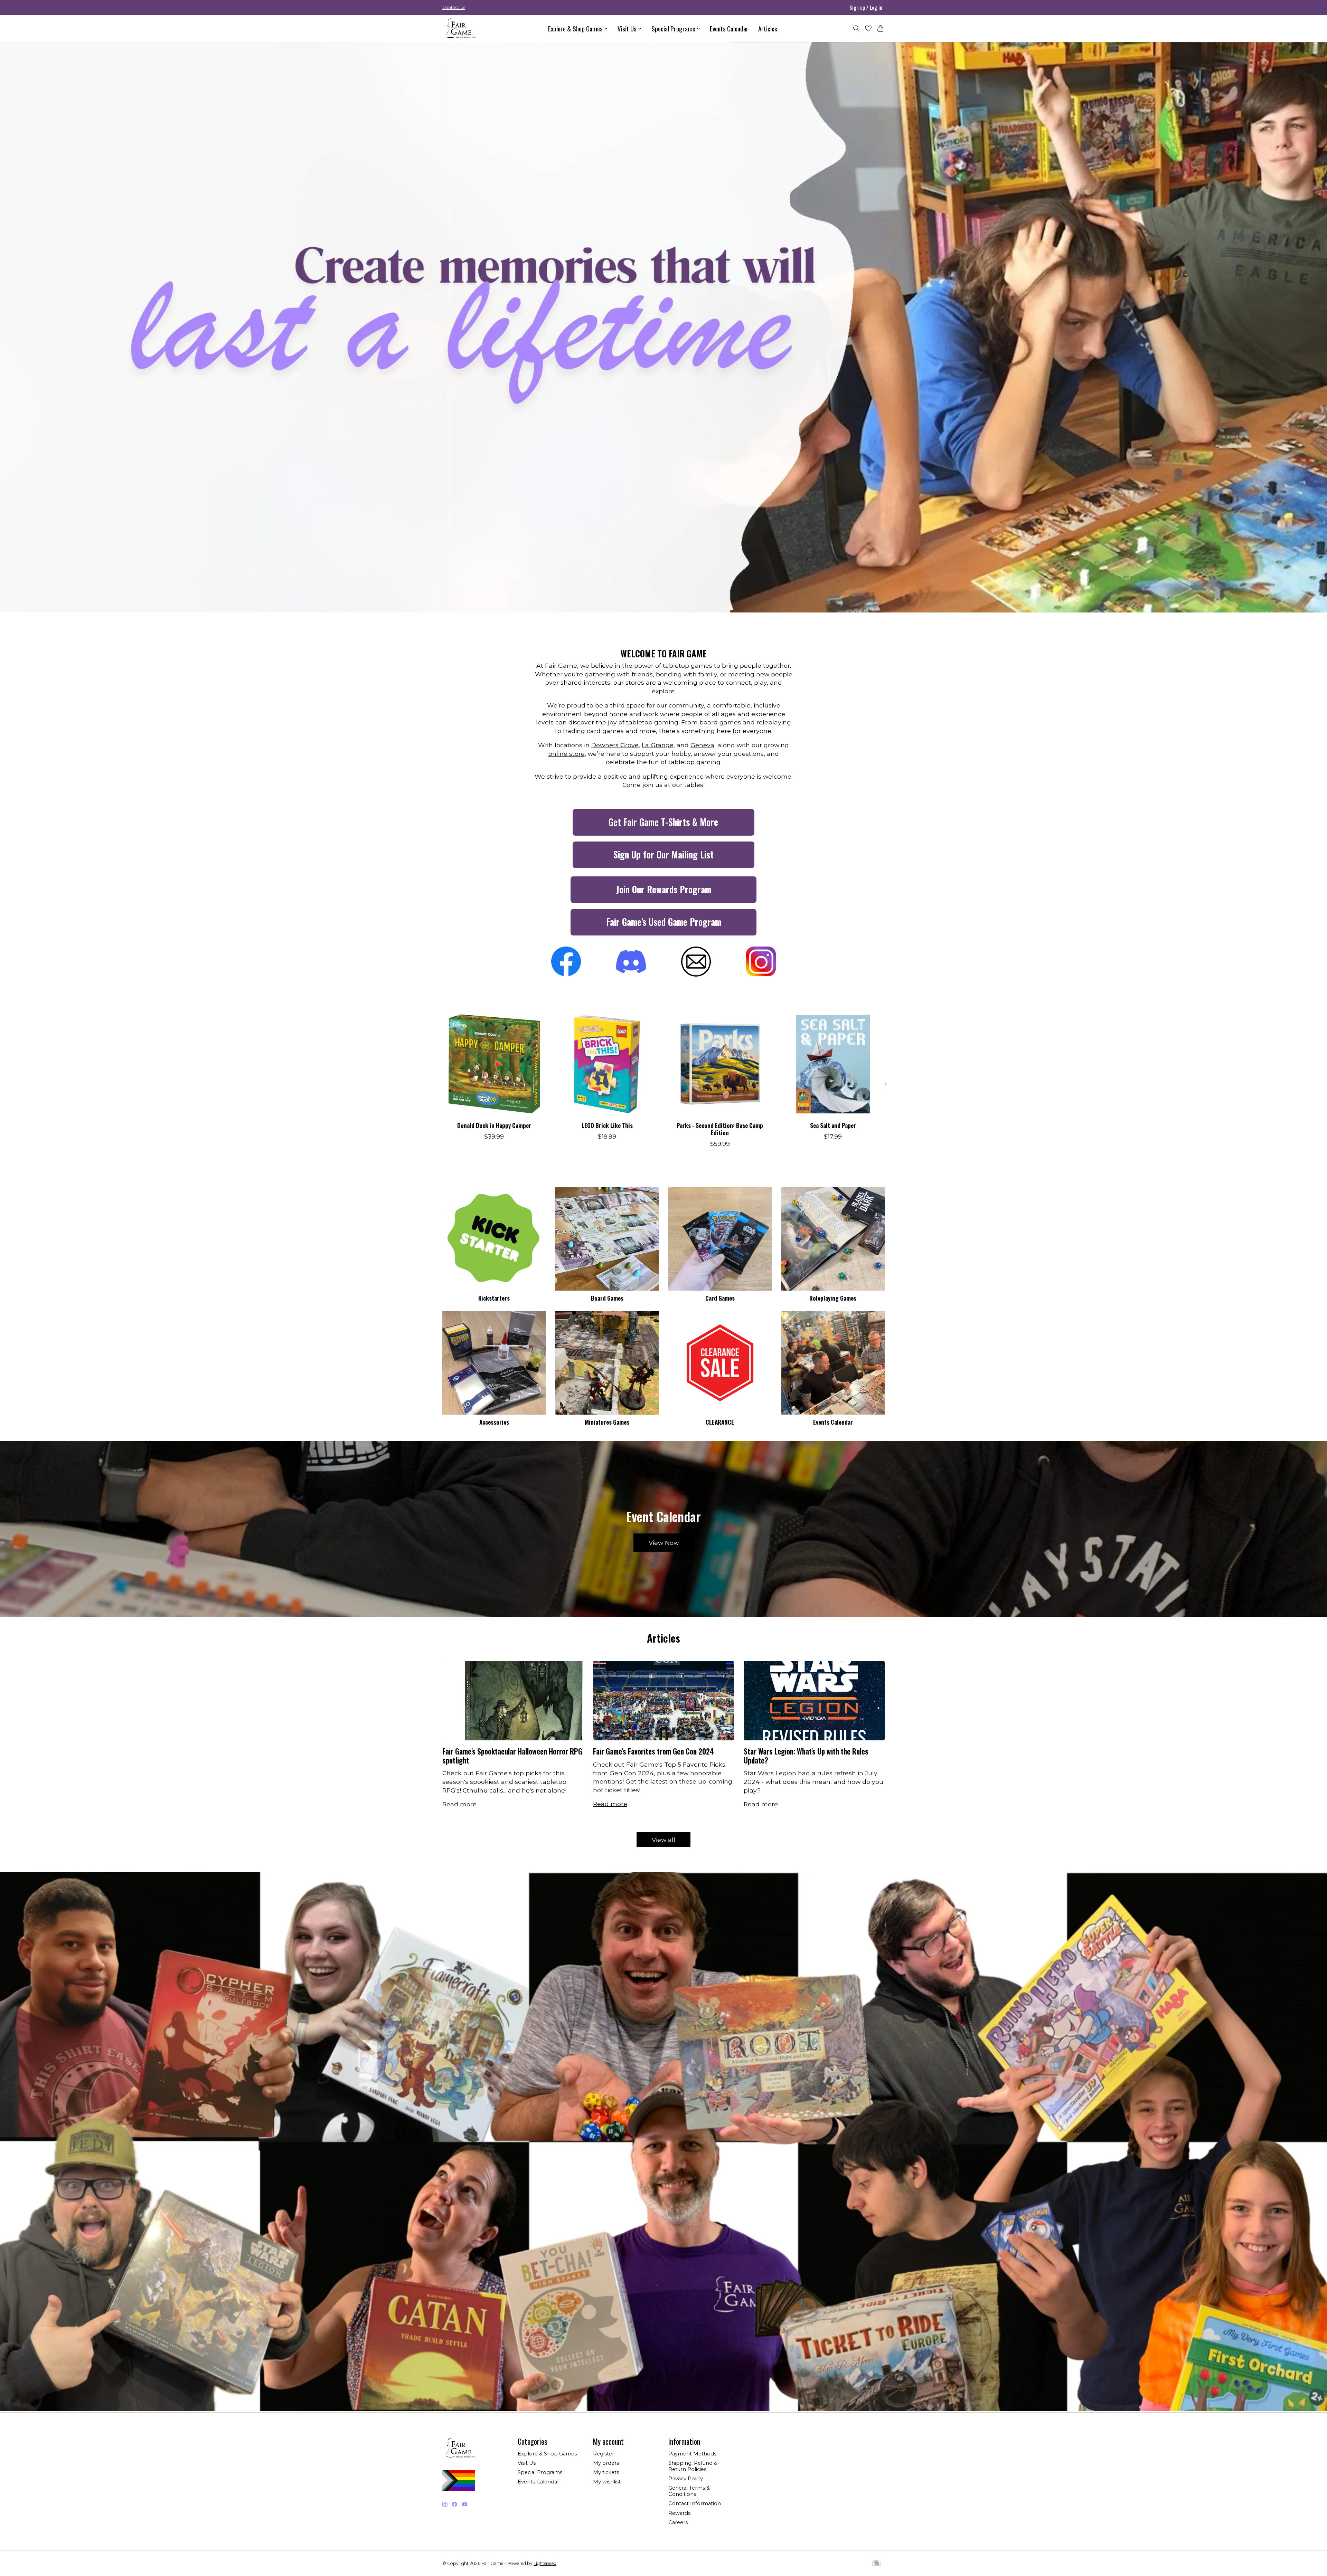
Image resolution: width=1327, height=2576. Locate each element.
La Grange (658, 745)
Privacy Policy (686, 2479)
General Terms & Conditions (689, 2491)
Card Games (720, 1298)
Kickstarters (494, 1298)
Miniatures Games (607, 1422)
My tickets (606, 2472)
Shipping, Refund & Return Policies (693, 2466)
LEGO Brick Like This (607, 1125)
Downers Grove (615, 745)
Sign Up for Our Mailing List (663, 854)
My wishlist (607, 2482)
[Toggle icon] (856, 28)
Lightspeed (545, 2563)
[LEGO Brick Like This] (607, 1064)
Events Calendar (729, 28)
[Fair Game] (460, 28)
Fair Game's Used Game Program (664, 922)
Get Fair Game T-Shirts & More (663, 822)
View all (663, 1840)
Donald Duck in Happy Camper (494, 1125)
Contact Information (695, 2503)
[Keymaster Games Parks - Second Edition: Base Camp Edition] (720, 1064)
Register (604, 2454)
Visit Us (527, 2463)
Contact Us (454, 7)
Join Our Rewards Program (664, 889)
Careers (678, 2522)
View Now (664, 1543)
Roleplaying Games (833, 1298)
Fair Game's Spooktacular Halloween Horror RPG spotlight (512, 1756)
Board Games (607, 1298)
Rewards (679, 2513)
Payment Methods (692, 2454)
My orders (606, 2463)
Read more (459, 1804)
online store (567, 754)
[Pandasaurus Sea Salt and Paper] (833, 1064)
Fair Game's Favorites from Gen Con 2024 (653, 1751)
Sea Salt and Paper (833, 1125)
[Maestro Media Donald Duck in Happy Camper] (494, 1064)
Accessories (494, 1422)
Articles (768, 28)
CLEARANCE (720, 1422)
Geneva (702, 745)
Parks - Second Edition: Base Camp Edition (720, 1129)
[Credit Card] (877, 2563)
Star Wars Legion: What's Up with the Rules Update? (806, 1756)
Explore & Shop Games (547, 2454)
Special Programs (540, 2472)
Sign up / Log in (866, 7)
